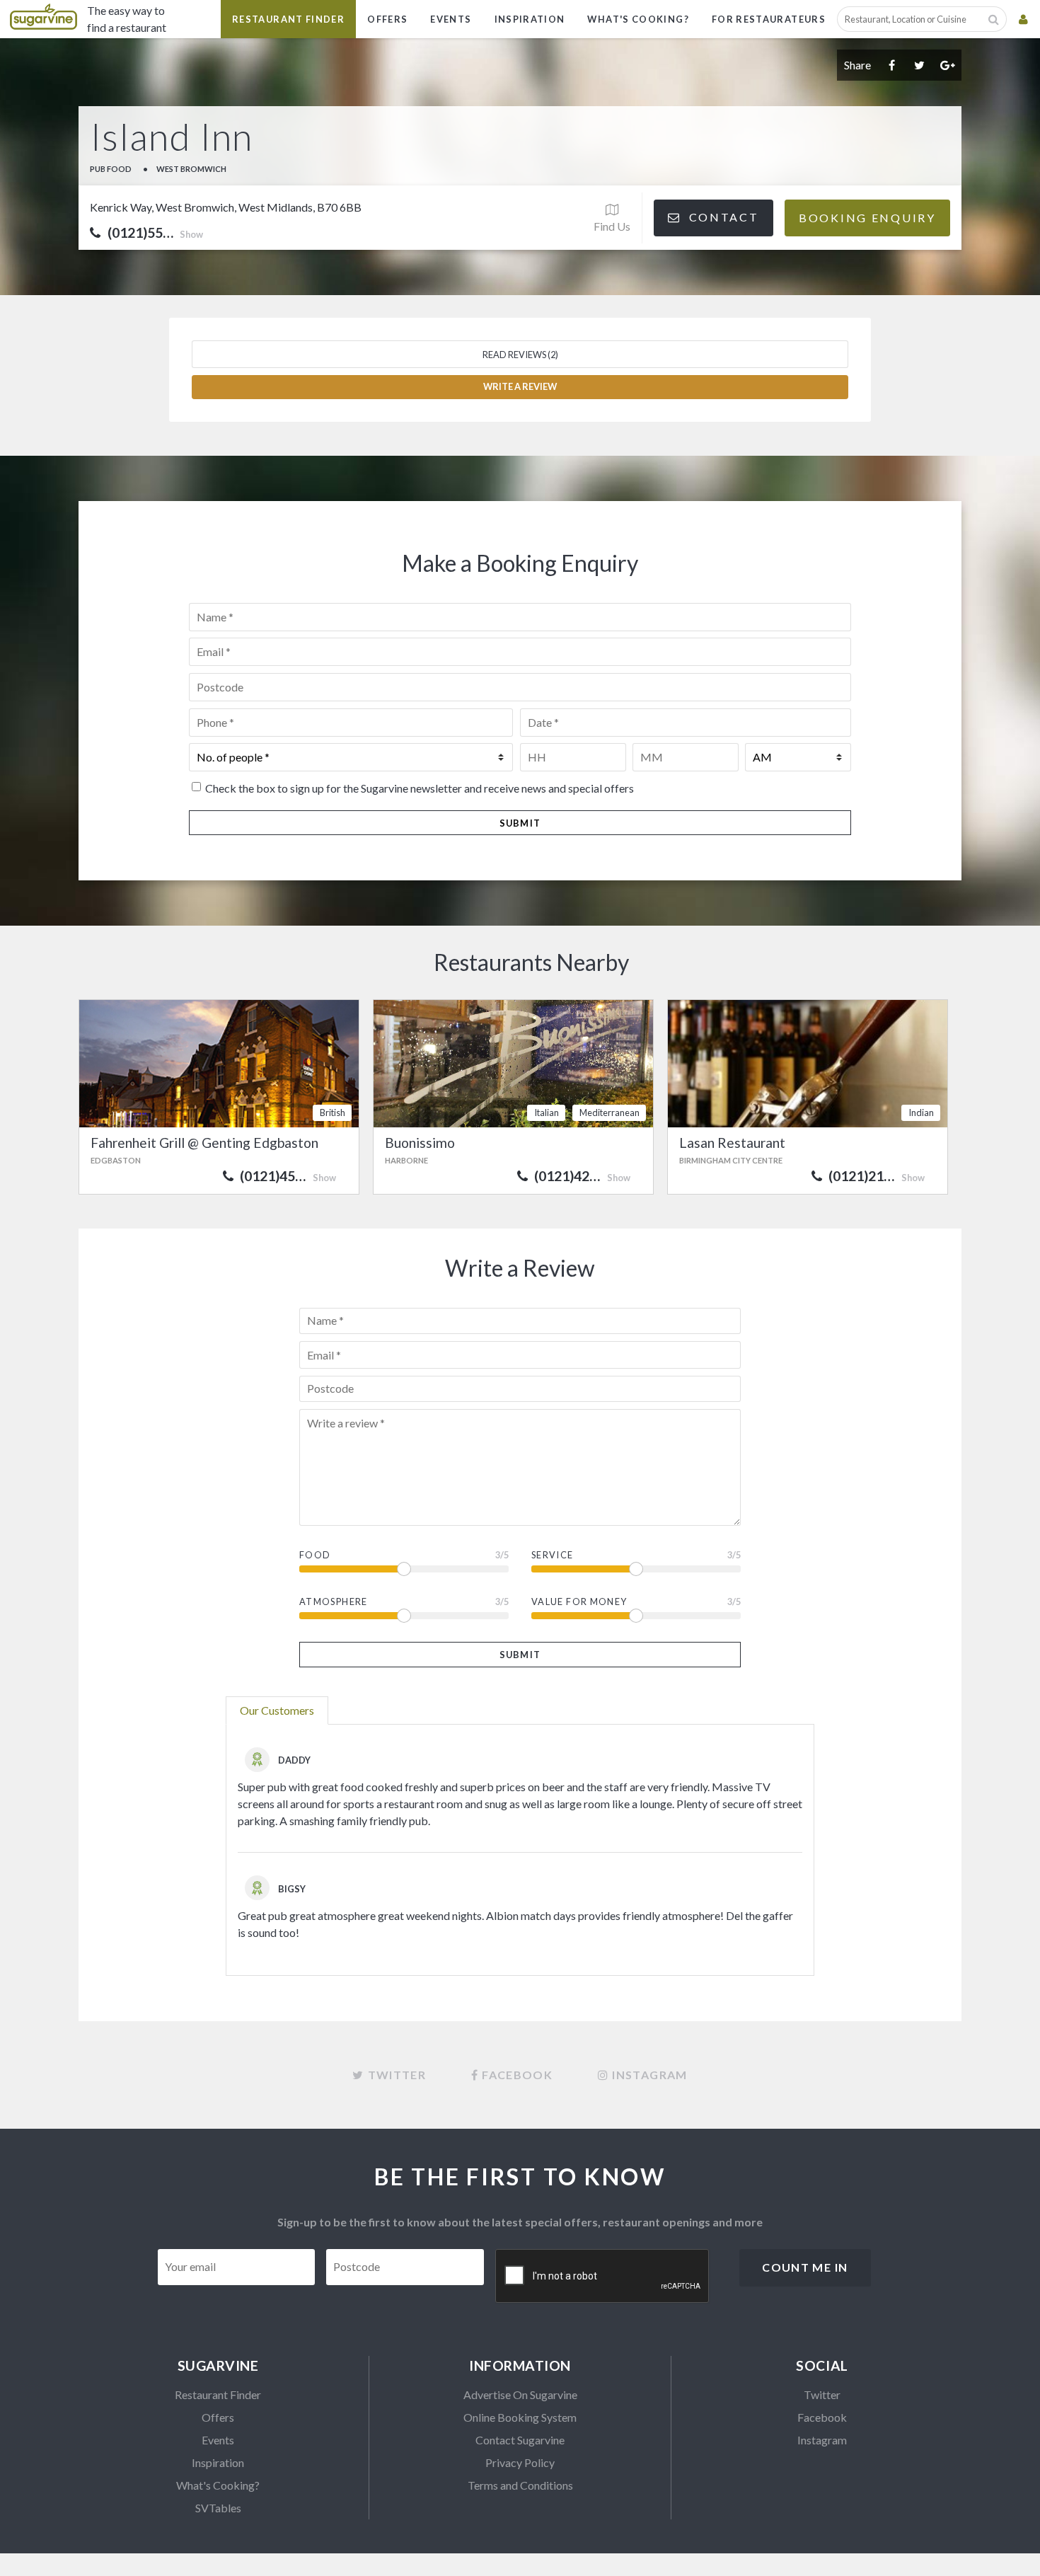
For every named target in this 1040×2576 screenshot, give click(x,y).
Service (553, 1555)
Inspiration (530, 19)
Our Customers (277, 1710)
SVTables (218, 2508)
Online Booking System (520, 2417)
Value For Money (579, 1602)
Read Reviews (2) (520, 355)
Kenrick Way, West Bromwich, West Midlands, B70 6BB (226, 207)
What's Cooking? (638, 19)
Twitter (822, 2394)
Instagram (822, 2440)
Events (451, 19)
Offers (387, 19)
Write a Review (520, 386)
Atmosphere (334, 1602)
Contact (722, 217)
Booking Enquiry (867, 218)
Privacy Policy (520, 2462)
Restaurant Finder (288, 19)
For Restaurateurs (769, 19)
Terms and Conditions (520, 2485)
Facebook (822, 2417)
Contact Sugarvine (520, 2440)
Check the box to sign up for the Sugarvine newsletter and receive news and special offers (420, 788)
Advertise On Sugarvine (520, 2394)
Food (315, 1555)
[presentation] (603, 2277)
